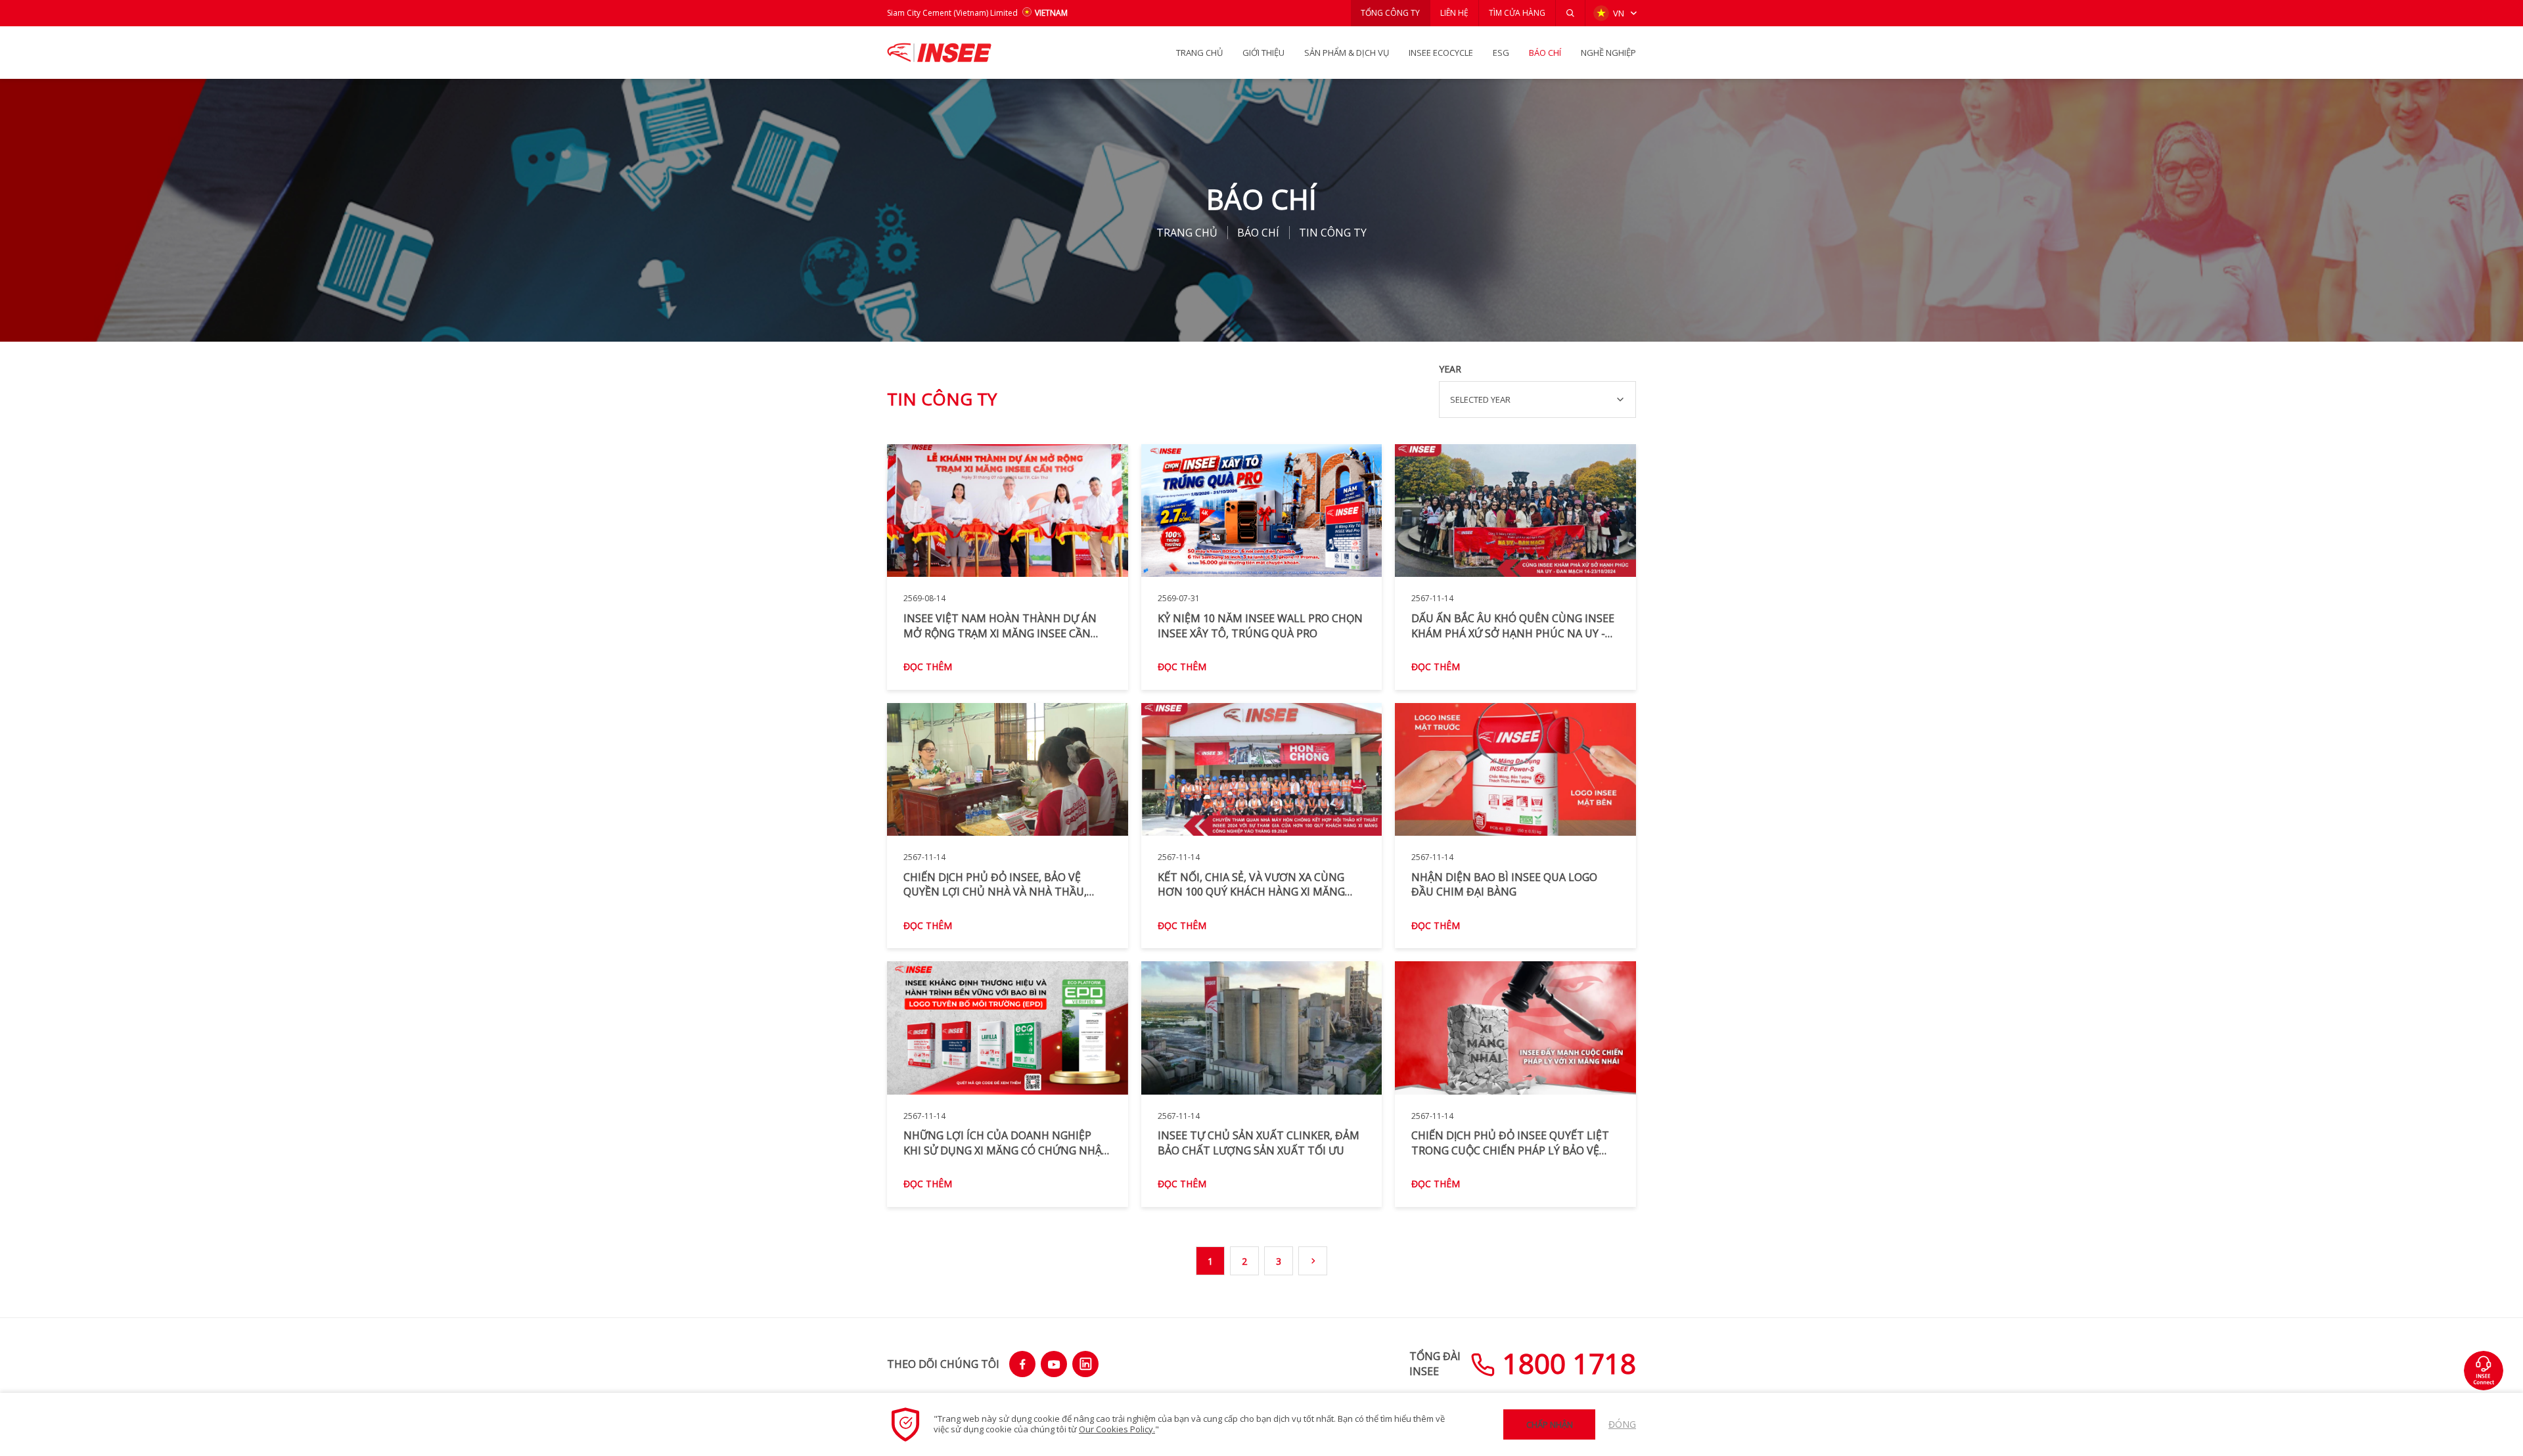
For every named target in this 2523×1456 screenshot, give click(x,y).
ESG (1501, 53)
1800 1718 (1566, 1363)
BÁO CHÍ (1545, 53)
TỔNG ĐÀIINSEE (1435, 1363)
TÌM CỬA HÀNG (1517, 13)
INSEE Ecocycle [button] (1441, 53)
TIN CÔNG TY (1333, 233)
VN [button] (1619, 13)
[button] (1570, 13)
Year (1450, 369)
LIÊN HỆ (1454, 13)
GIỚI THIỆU (1263, 53)
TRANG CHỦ (1199, 53)
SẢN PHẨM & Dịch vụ (1347, 53)
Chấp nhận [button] (1550, 1424)
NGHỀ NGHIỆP (1608, 53)
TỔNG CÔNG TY (1390, 13)
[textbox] (1537, 399)
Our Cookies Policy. (1117, 1429)
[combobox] (1537, 399)
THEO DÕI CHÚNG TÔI (943, 1364)
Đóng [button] (1622, 1424)
